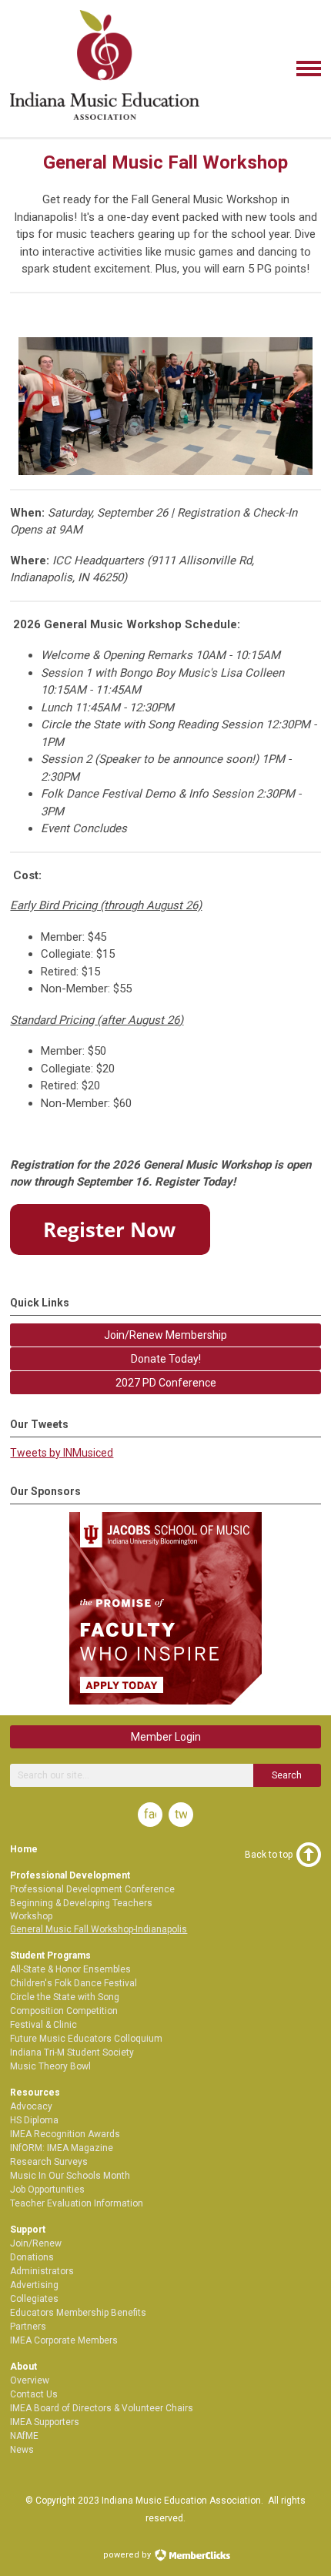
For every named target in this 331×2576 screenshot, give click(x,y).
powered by (128, 2555)
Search (287, 1775)
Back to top (269, 1855)
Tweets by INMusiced (62, 1453)
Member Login (166, 1737)
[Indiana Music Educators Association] (105, 122)
